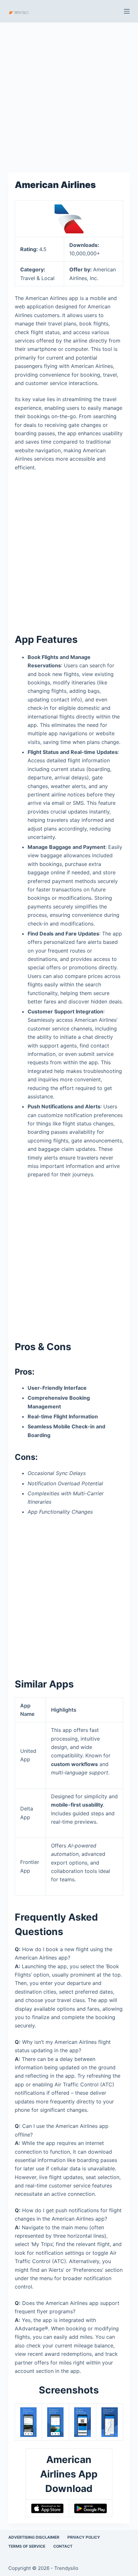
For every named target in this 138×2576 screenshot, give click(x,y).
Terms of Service (27, 2546)
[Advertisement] (69, 94)
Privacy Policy (84, 2537)
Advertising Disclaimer (34, 2537)
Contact (63, 2546)
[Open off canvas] (127, 11)
